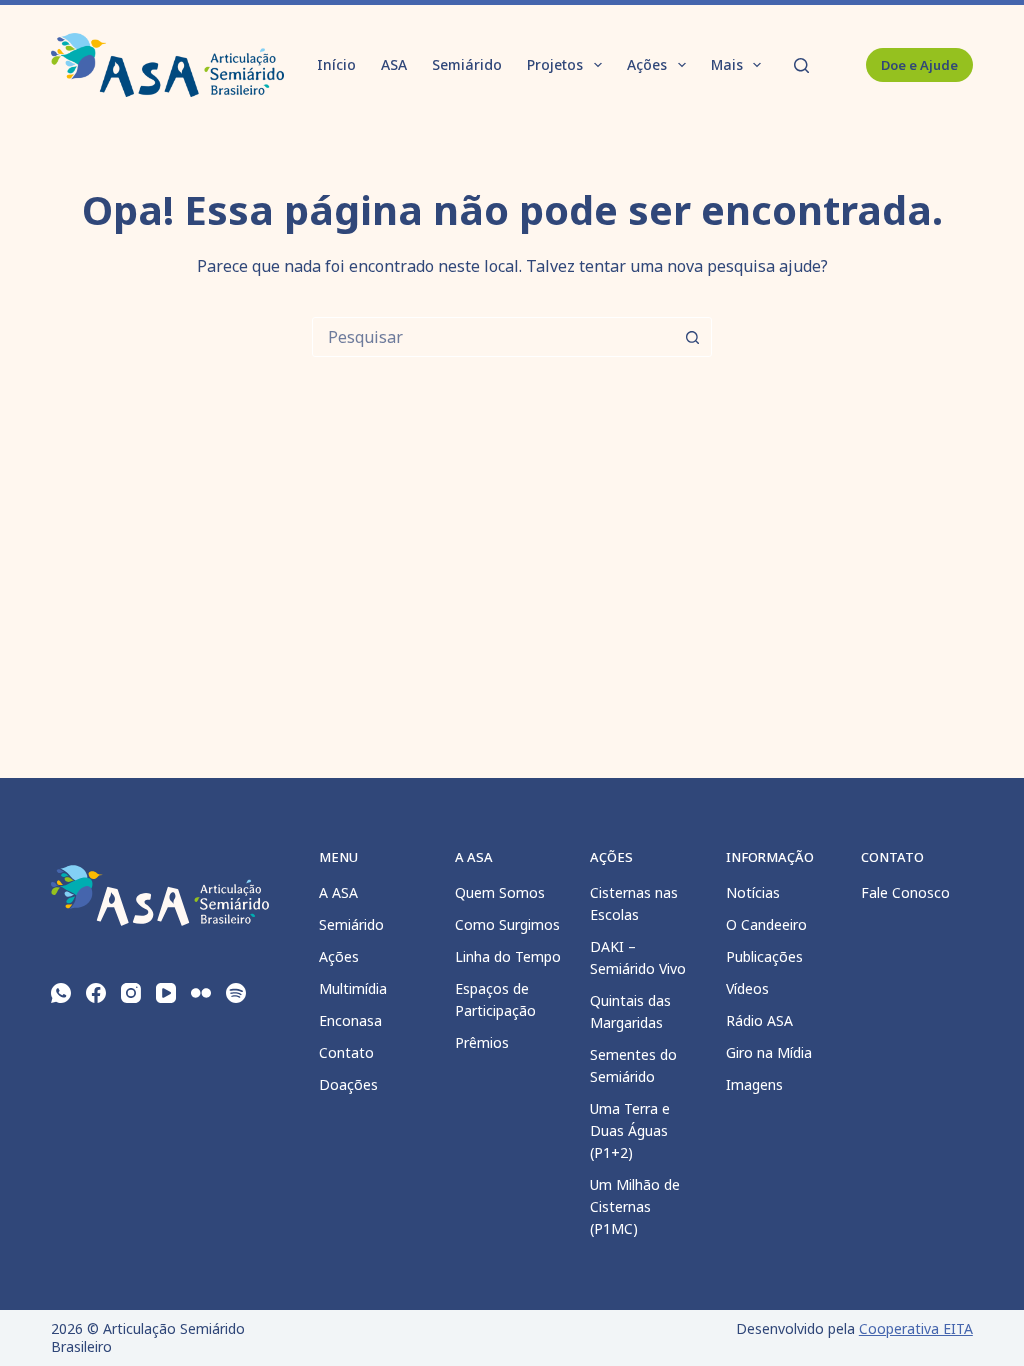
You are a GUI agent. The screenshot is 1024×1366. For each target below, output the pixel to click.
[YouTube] (166, 993)
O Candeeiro (766, 924)
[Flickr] (201, 993)
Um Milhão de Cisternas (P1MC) (635, 1206)
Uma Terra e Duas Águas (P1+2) (630, 1130)
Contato (346, 1052)
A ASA (338, 892)
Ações (647, 64)
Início (336, 64)
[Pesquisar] (801, 65)
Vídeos (747, 988)
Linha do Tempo (508, 956)
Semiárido (467, 64)
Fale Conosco (905, 892)
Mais (727, 64)
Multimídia (353, 988)
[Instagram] (131, 993)
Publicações (764, 956)
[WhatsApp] (61, 993)
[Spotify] (236, 993)
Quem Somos (500, 892)
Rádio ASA (759, 1020)
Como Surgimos (507, 924)
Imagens (754, 1084)
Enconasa (350, 1020)
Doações (348, 1084)
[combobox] (493, 337)
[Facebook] (96, 993)
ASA (394, 64)
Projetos (555, 64)
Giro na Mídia (769, 1052)
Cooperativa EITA (916, 1328)
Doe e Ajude (919, 65)
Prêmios (482, 1042)
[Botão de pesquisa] (692, 337)
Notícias (753, 892)
